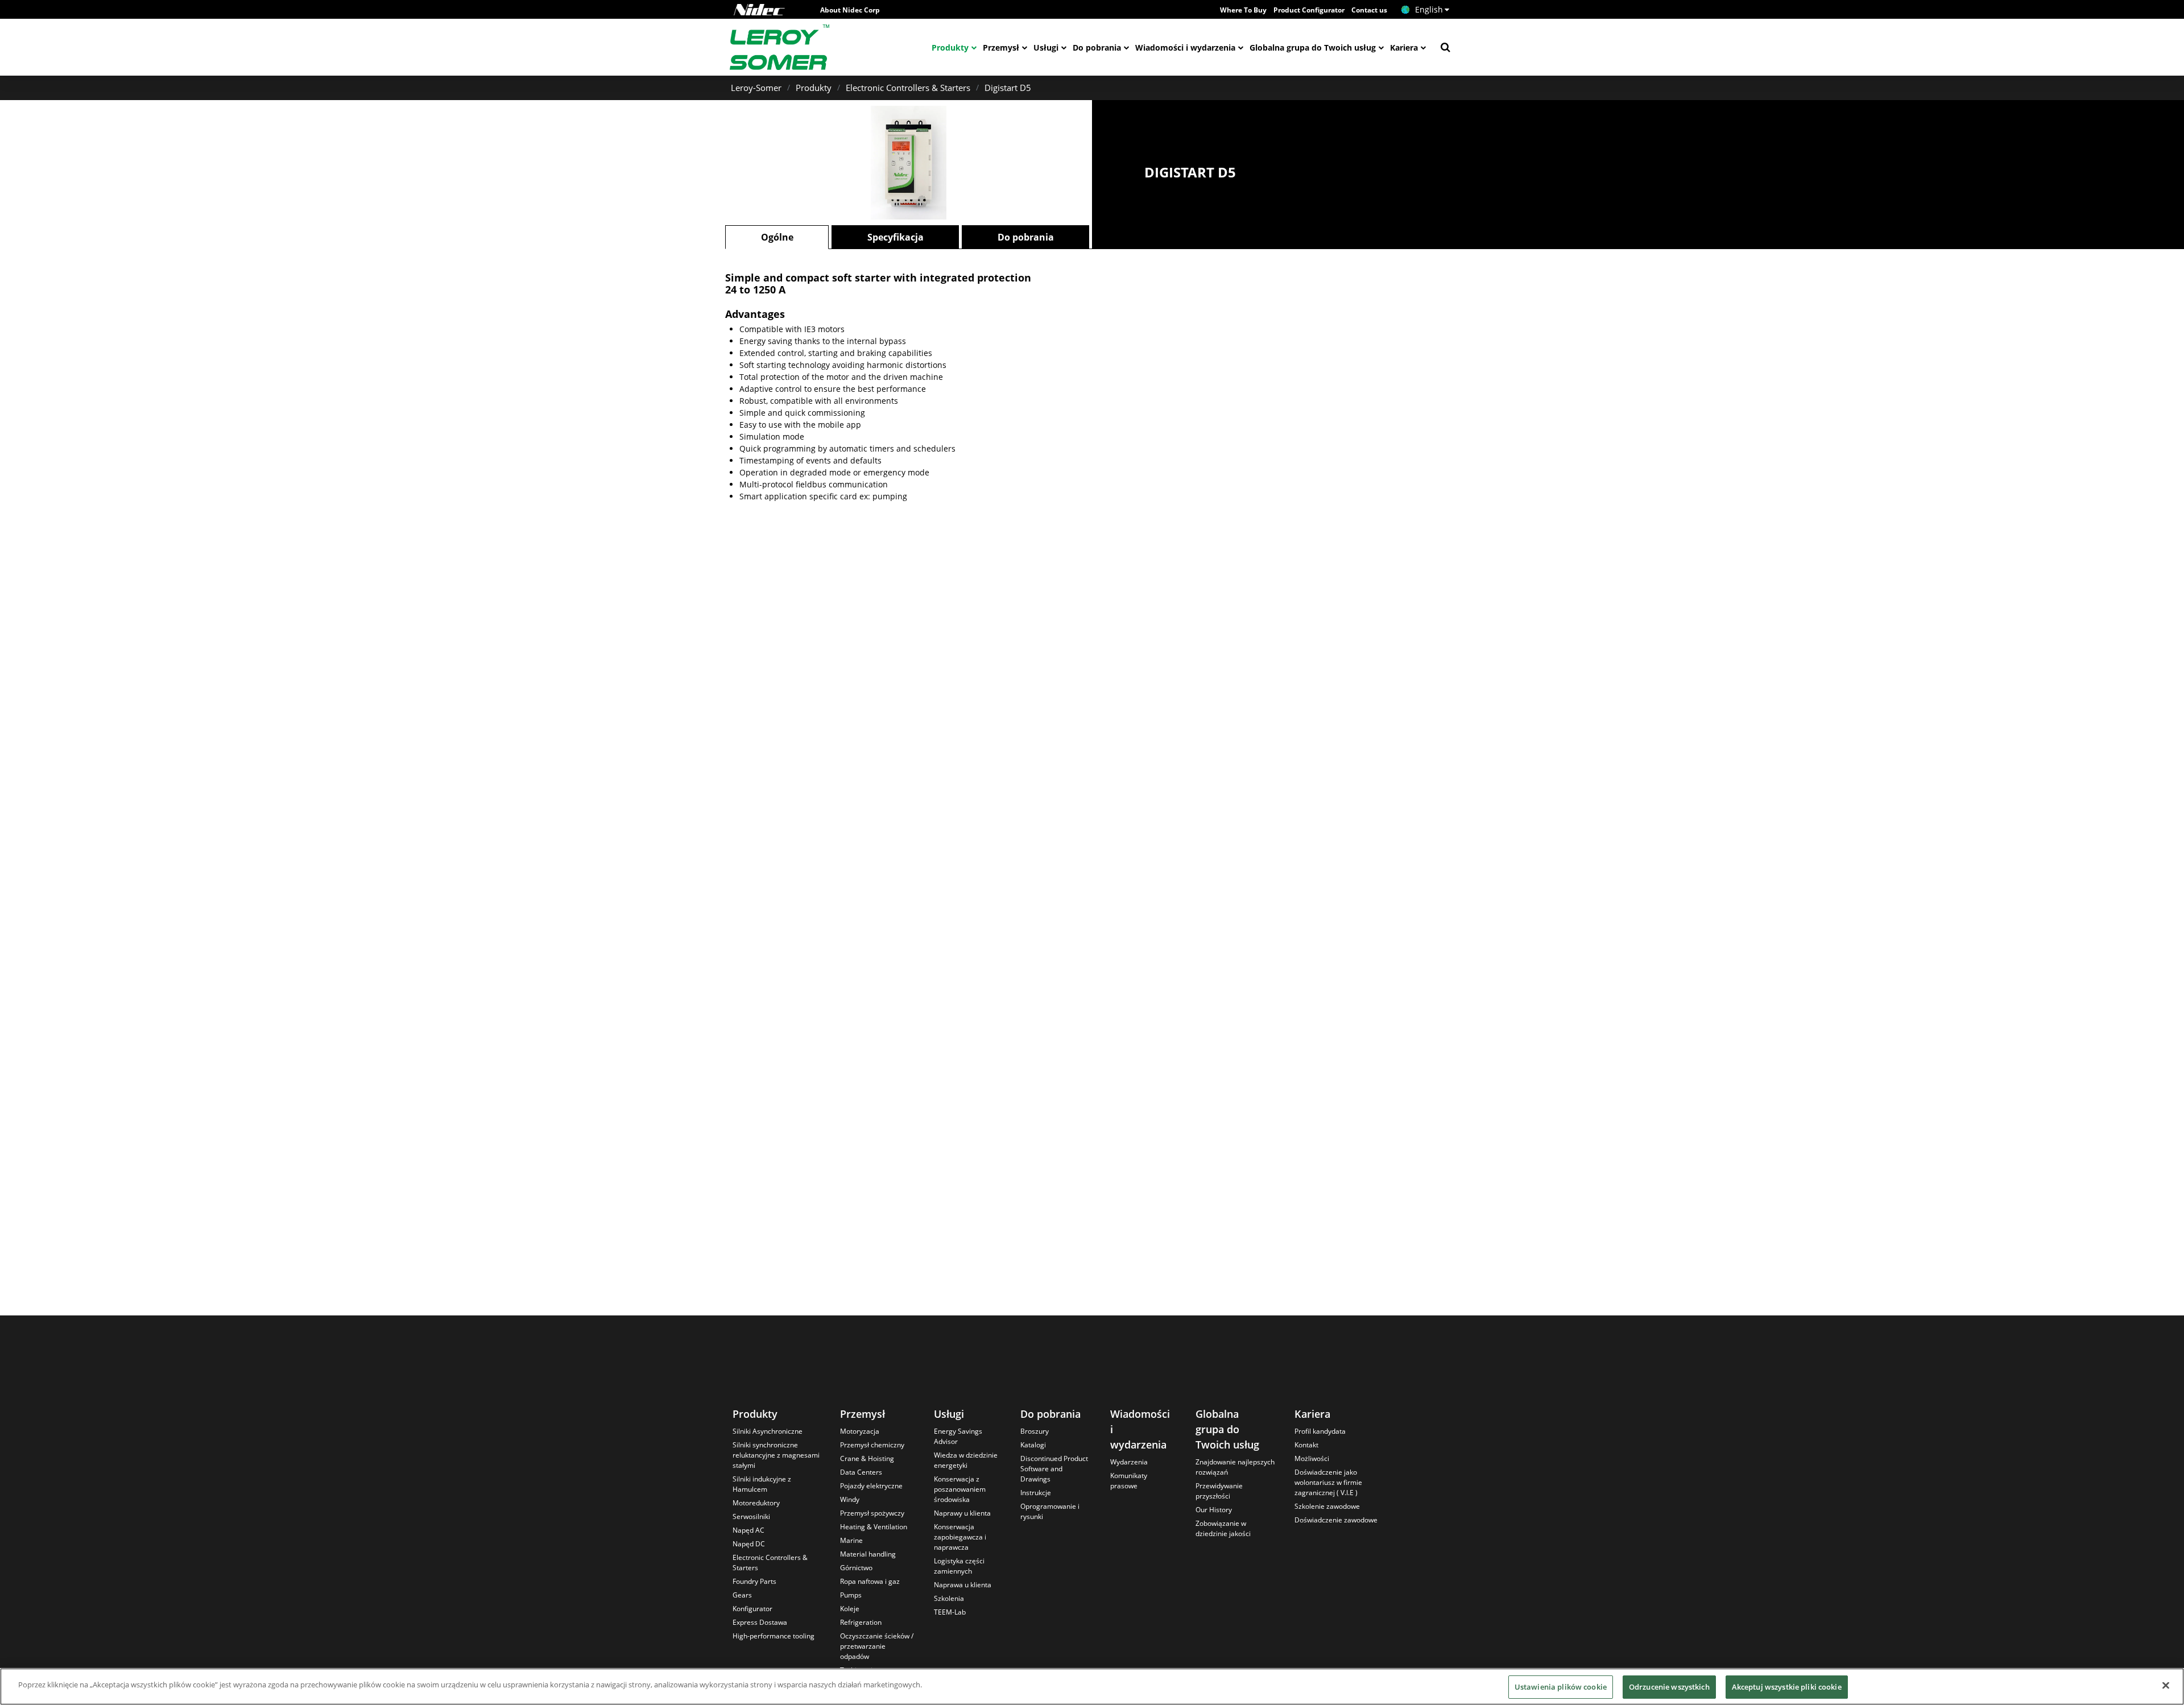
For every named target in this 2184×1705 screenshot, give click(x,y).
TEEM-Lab (950, 1612)
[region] (1092, 1687)
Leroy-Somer (756, 88)
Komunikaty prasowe (1129, 1481)
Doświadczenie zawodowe (1336, 1520)
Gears (742, 1595)
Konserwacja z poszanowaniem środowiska (960, 1489)
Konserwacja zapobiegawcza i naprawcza (960, 1537)
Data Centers (861, 1472)
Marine (851, 1540)
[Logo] (759, 10)
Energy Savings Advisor (958, 1436)
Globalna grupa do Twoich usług (1313, 47)
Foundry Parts (754, 1581)
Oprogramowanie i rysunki (1050, 1511)
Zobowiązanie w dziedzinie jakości (1223, 1528)
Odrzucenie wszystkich (1669, 1687)
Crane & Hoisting (867, 1458)
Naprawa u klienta (963, 1585)
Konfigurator (752, 1609)
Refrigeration (861, 1622)
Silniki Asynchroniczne (768, 1431)
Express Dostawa (760, 1622)
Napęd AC (748, 1530)
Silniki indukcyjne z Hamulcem (762, 1484)
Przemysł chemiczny (872, 1445)
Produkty (950, 47)
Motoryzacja (860, 1431)
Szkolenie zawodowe (1327, 1506)
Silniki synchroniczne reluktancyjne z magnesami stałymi (776, 1455)
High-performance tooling (773, 1636)
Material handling (868, 1554)
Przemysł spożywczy (872, 1513)
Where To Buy (1243, 10)
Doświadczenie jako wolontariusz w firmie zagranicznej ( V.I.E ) (1328, 1482)
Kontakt (1306, 1445)
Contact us (1369, 10)
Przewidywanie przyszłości (1219, 1491)
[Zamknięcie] (2166, 1685)
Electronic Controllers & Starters (908, 88)
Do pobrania (1097, 47)
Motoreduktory (756, 1503)
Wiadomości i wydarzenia (1185, 47)
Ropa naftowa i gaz (870, 1581)
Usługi (1046, 47)
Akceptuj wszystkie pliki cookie (1787, 1687)
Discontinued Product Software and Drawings (1054, 1469)
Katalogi (1033, 1445)
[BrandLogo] (780, 47)
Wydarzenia (1129, 1462)
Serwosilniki (751, 1516)
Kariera (1404, 47)
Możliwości (1312, 1458)
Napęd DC (749, 1544)
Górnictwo (856, 1568)
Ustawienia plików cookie (1561, 1687)
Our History (1214, 1510)
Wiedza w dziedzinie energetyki (966, 1460)
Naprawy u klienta (962, 1513)
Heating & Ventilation (874, 1527)
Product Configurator (1309, 10)
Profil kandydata (1320, 1431)
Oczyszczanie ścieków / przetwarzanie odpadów (877, 1646)
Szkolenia (949, 1598)
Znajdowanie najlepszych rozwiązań (1235, 1467)
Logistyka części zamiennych (959, 1566)
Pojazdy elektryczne (871, 1486)
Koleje (850, 1609)
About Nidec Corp (850, 10)
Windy (850, 1499)
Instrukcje (1036, 1493)
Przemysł (1001, 47)
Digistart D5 (1008, 88)
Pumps (851, 1595)
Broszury (1035, 1431)
